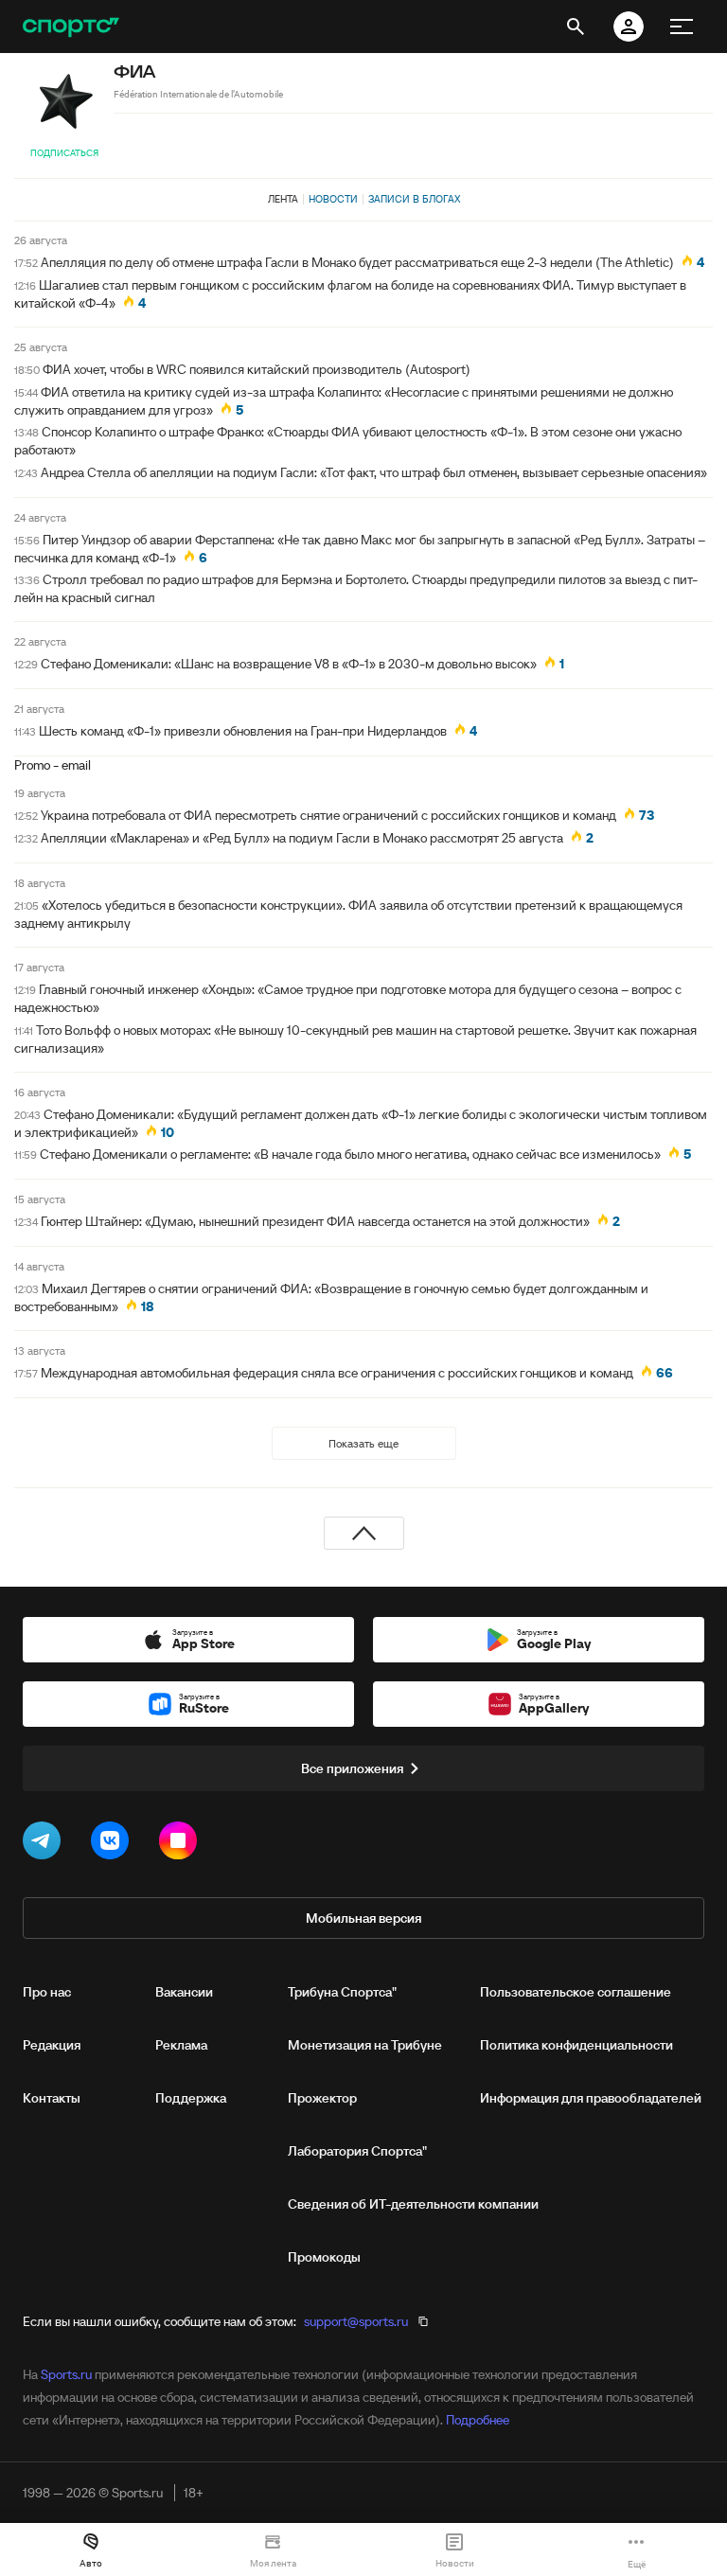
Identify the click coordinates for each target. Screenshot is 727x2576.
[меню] (682, 27)
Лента (283, 199)
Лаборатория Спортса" (357, 2151)
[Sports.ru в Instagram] (182, 1844)
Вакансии (184, 1992)
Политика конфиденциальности (576, 2045)
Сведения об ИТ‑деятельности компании (413, 2204)
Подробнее (478, 2420)
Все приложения (352, 1768)
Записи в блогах (414, 199)
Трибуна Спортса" (342, 1992)
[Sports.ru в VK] (114, 1844)
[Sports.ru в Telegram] (45, 1844)
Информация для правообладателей (591, 2098)
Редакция (52, 2045)
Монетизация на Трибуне (365, 2045)
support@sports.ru (356, 2321)
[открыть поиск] (576, 27)
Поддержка (191, 2098)
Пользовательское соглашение (576, 1992)
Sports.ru (66, 2374)
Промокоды (324, 2257)
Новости (333, 199)
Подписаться (64, 153)
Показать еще (363, 1443)
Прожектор (322, 2098)
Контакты (52, 2098)
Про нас (47, 1992)
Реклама (181, 2045)
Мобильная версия (363, 1918)
